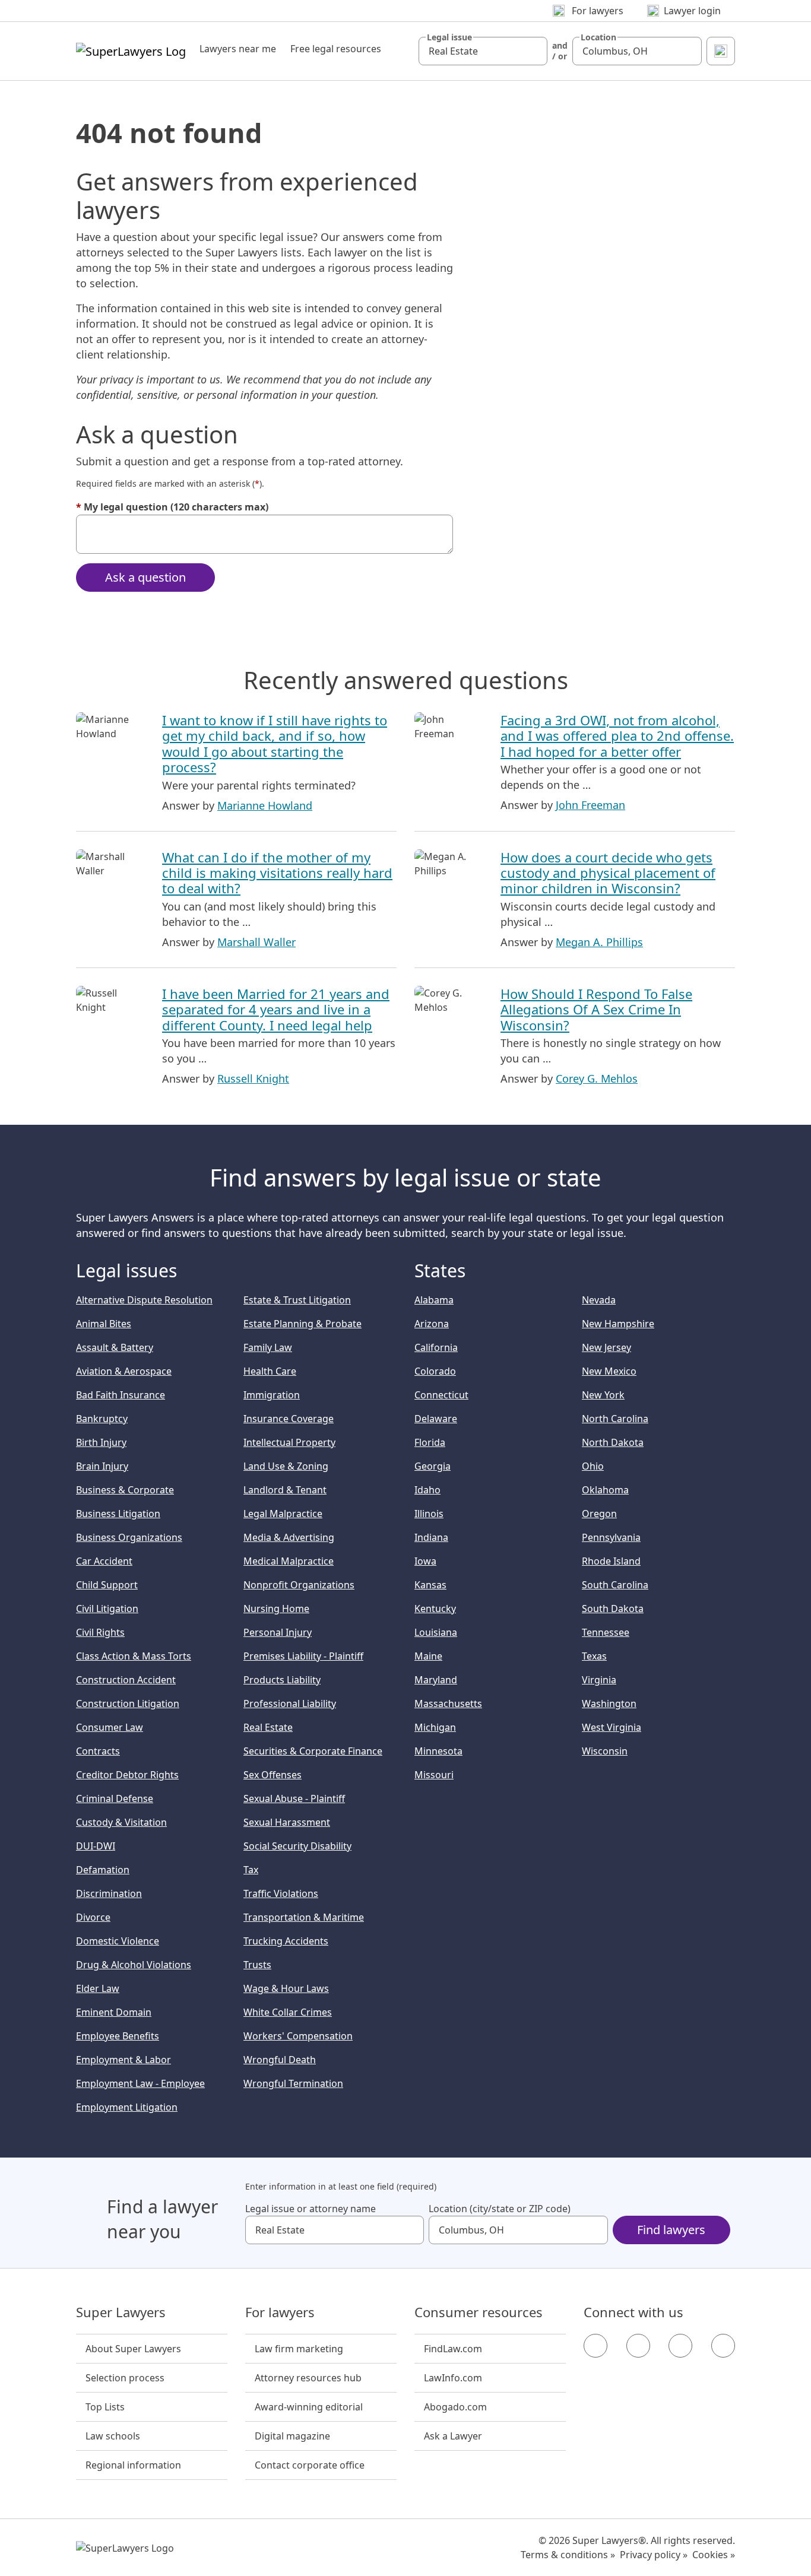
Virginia (599, 1680)
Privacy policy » (654, 2555)
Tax (251, 1870)
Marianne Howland (265, 805)
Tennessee (606, 1632)
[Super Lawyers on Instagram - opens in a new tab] (638, 2346)
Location (598, 37)
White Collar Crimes (288, 2012)
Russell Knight (253, 1078)
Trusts (257, 1965)
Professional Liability (290, 1703)
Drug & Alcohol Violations (134, 1965)
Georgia (433, 1466)
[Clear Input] (533, 51)
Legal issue (449, 37)
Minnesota (438, 1751)
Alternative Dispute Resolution (144, 1300)
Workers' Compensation (298, 2036)
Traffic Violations (281, 1893)
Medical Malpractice (289, 1561)
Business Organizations (129, 1537)
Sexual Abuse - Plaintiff (294, 1798)
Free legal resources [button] (336, 49)
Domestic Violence (118, 1941)
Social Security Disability (297, 1846)
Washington (609, 1703)
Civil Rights (100, 1632)
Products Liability (282, 1680)
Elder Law (98, 1988)
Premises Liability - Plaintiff (303, 1656)
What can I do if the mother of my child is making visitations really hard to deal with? (277, 873)
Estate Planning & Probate (302, 1324)
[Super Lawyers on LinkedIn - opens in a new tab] (723, 2346)
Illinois (429, 1514)
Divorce (93, 1917)
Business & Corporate (125, 1490)
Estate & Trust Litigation (297, 1300)
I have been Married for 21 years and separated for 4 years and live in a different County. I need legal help (276, 1009)
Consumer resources (479, 2312)
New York (603, 1395)
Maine (428, 1656)
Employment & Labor (123, 2060)
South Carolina (615, 1585)
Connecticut (441, 1395)
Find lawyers (671, 2230)
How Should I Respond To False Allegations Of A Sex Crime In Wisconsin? (596, 1009)
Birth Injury (101, 1442)
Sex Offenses (273, 1775)
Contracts (98, 1751)
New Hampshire (618, 1324)
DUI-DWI (96, 1846)
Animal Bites (104, 1324)
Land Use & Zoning (286, 1466)
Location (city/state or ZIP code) (500, 2209)
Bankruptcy (102, 1419)
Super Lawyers (121, 2312)
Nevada (599, 1300)
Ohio (593, 1466)
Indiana (431, 1537)
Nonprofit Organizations (299, 1585)
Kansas (430, 1585)
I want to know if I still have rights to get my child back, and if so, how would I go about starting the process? (275, 743)
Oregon (599, 1514)
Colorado (435, 1371)
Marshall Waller (256, 942)
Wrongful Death (280, 2060)
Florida (430, 1442)
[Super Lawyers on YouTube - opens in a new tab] (680, 2346)
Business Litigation (118, 1514)
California (436, 1347)
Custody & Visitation (121, 1822)
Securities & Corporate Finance (313, 1751)
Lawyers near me (238, 49)
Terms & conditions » (568, 2555)
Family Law (268, 1347)
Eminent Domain (114, 2012)
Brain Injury (102, 1466)
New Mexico (609, 1371)
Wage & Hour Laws (286, 1988)
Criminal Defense (115, 1798)
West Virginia (612, 1727)
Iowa (425, 1561)
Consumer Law (110, 1727)
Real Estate (268, 1727)
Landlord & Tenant (285, 1490)
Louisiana (436, 1632)
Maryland (436, 1680)
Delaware (436, 1419)
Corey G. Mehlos (597, 1078)
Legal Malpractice (283, 1514)
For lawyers (280, 2312)
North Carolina (615, 1419)
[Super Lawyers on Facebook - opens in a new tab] (595, 2346)
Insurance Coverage (289, 1419)
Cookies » (714, 2555)
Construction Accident (126, 1680)
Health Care (270, 1371)
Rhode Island (611, 1561)
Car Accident (104, 1561)
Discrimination (109, 1893)
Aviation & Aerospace (124, 1371)
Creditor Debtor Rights (127, 1775)
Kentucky (435, 1609)
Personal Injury (278, 1632)
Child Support (107, 1585)
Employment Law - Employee (140, 2083)
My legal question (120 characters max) (172, 507)
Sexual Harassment (287, 1822)
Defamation (103, 1870)
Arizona (432, 1324)
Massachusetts (448, 1703)
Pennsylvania (611, 1537)
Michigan (435, 1727)
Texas (594, 1656)
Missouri (434, 1775)
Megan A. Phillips (599, 942)
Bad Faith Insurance (121, 1395)
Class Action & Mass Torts (134, 1656)
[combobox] (483, 51)
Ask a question (145, 577)
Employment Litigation (127, 2107)
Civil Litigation (107, 1609)
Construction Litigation (128, 1703)
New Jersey (606, 1347)
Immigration (272, 1395)
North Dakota (613, 1442)
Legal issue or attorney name (311, 2209)
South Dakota (613, 1609)
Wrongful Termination (293, 2083)
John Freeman (590, 805)
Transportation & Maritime (304, 1917)
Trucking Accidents (286, 1941)
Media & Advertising (289, 1537)
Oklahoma (605, 1490)
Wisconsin (605, 1751)
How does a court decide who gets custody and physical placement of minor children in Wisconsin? (608, 873)
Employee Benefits (118, 2036)
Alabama (434, 1300)
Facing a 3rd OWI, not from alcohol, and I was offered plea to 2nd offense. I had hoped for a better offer (617, 736)
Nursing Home (276, 1609)
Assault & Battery (115, 1347)
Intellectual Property (289, 1442)
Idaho (427, 1490)
